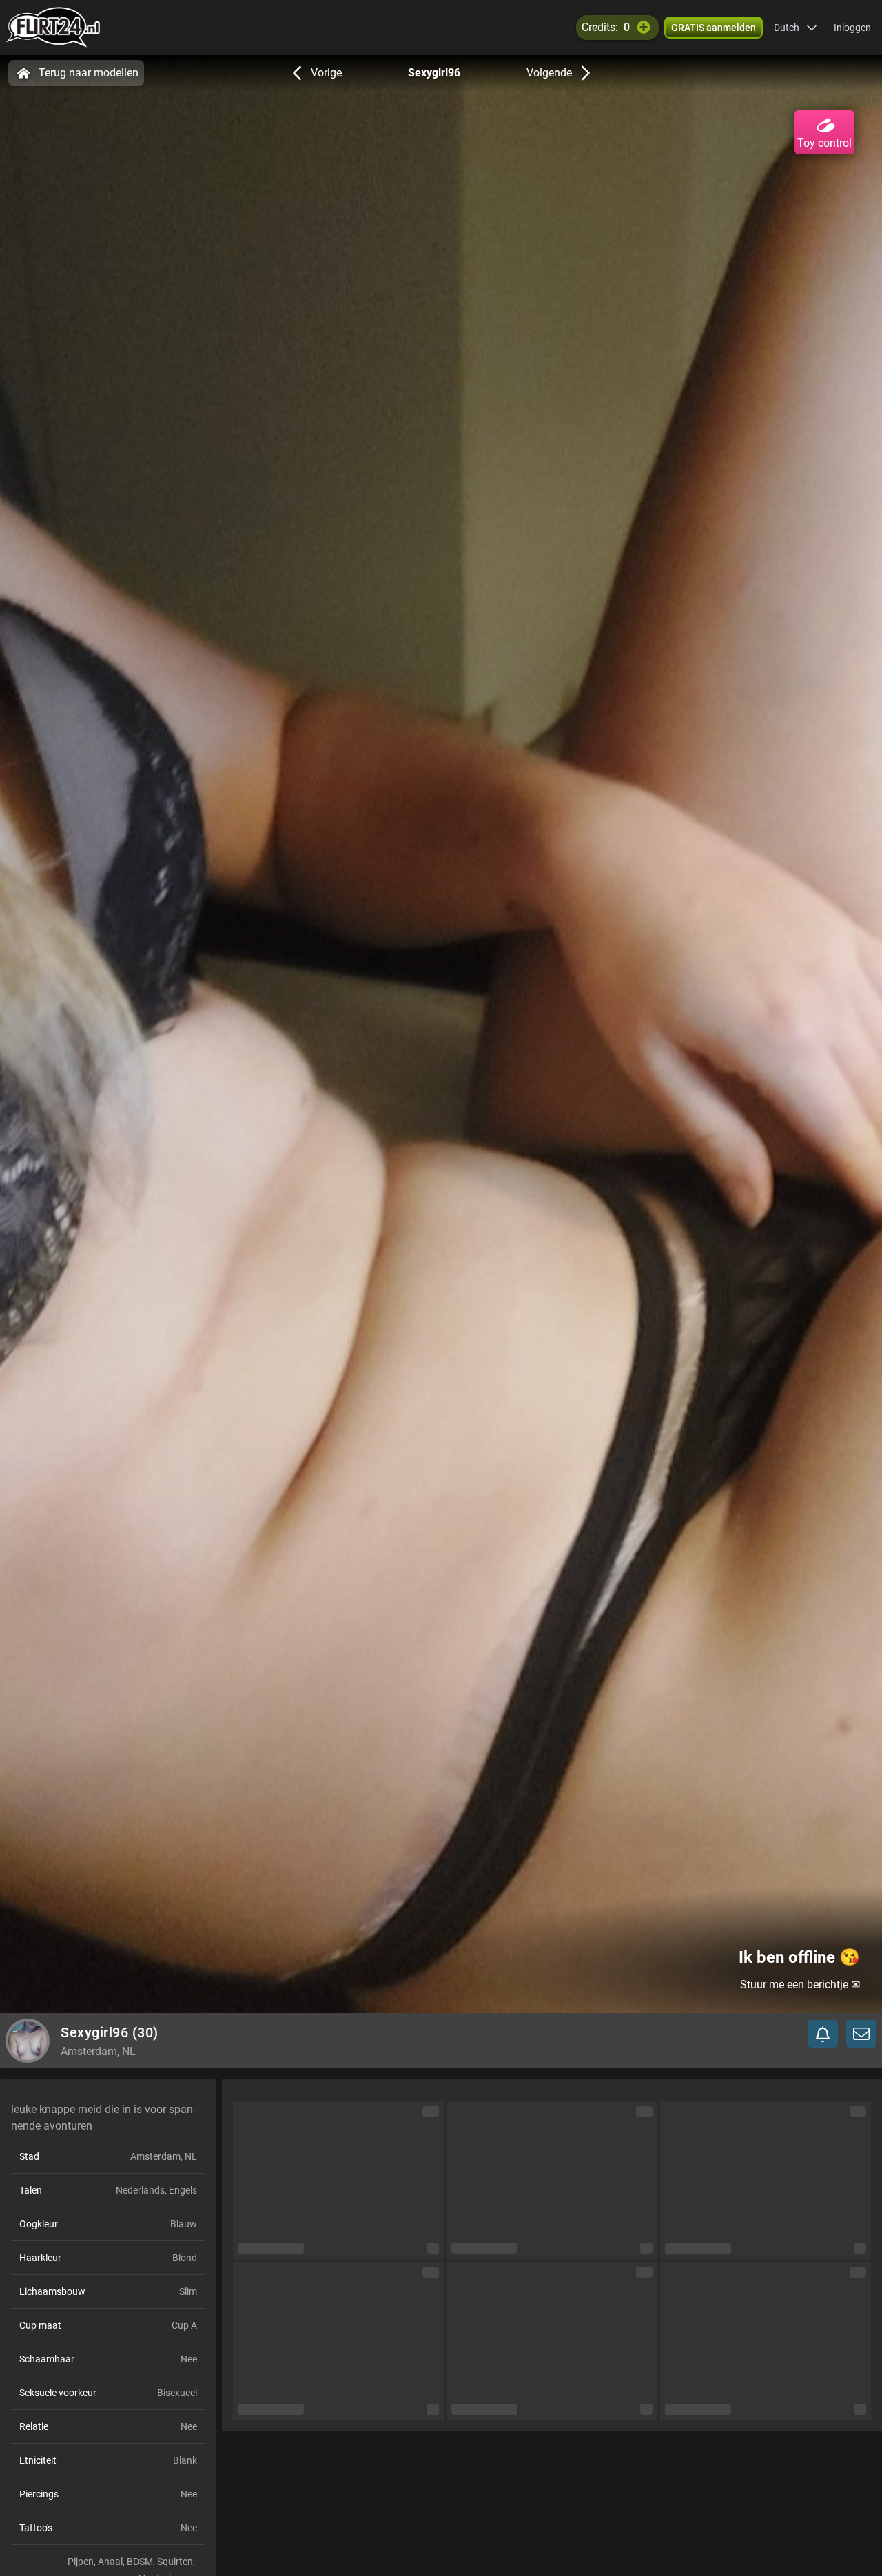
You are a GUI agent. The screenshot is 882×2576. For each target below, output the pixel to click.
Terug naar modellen (89, 73)
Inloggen (852, 28)
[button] (796, 28)
